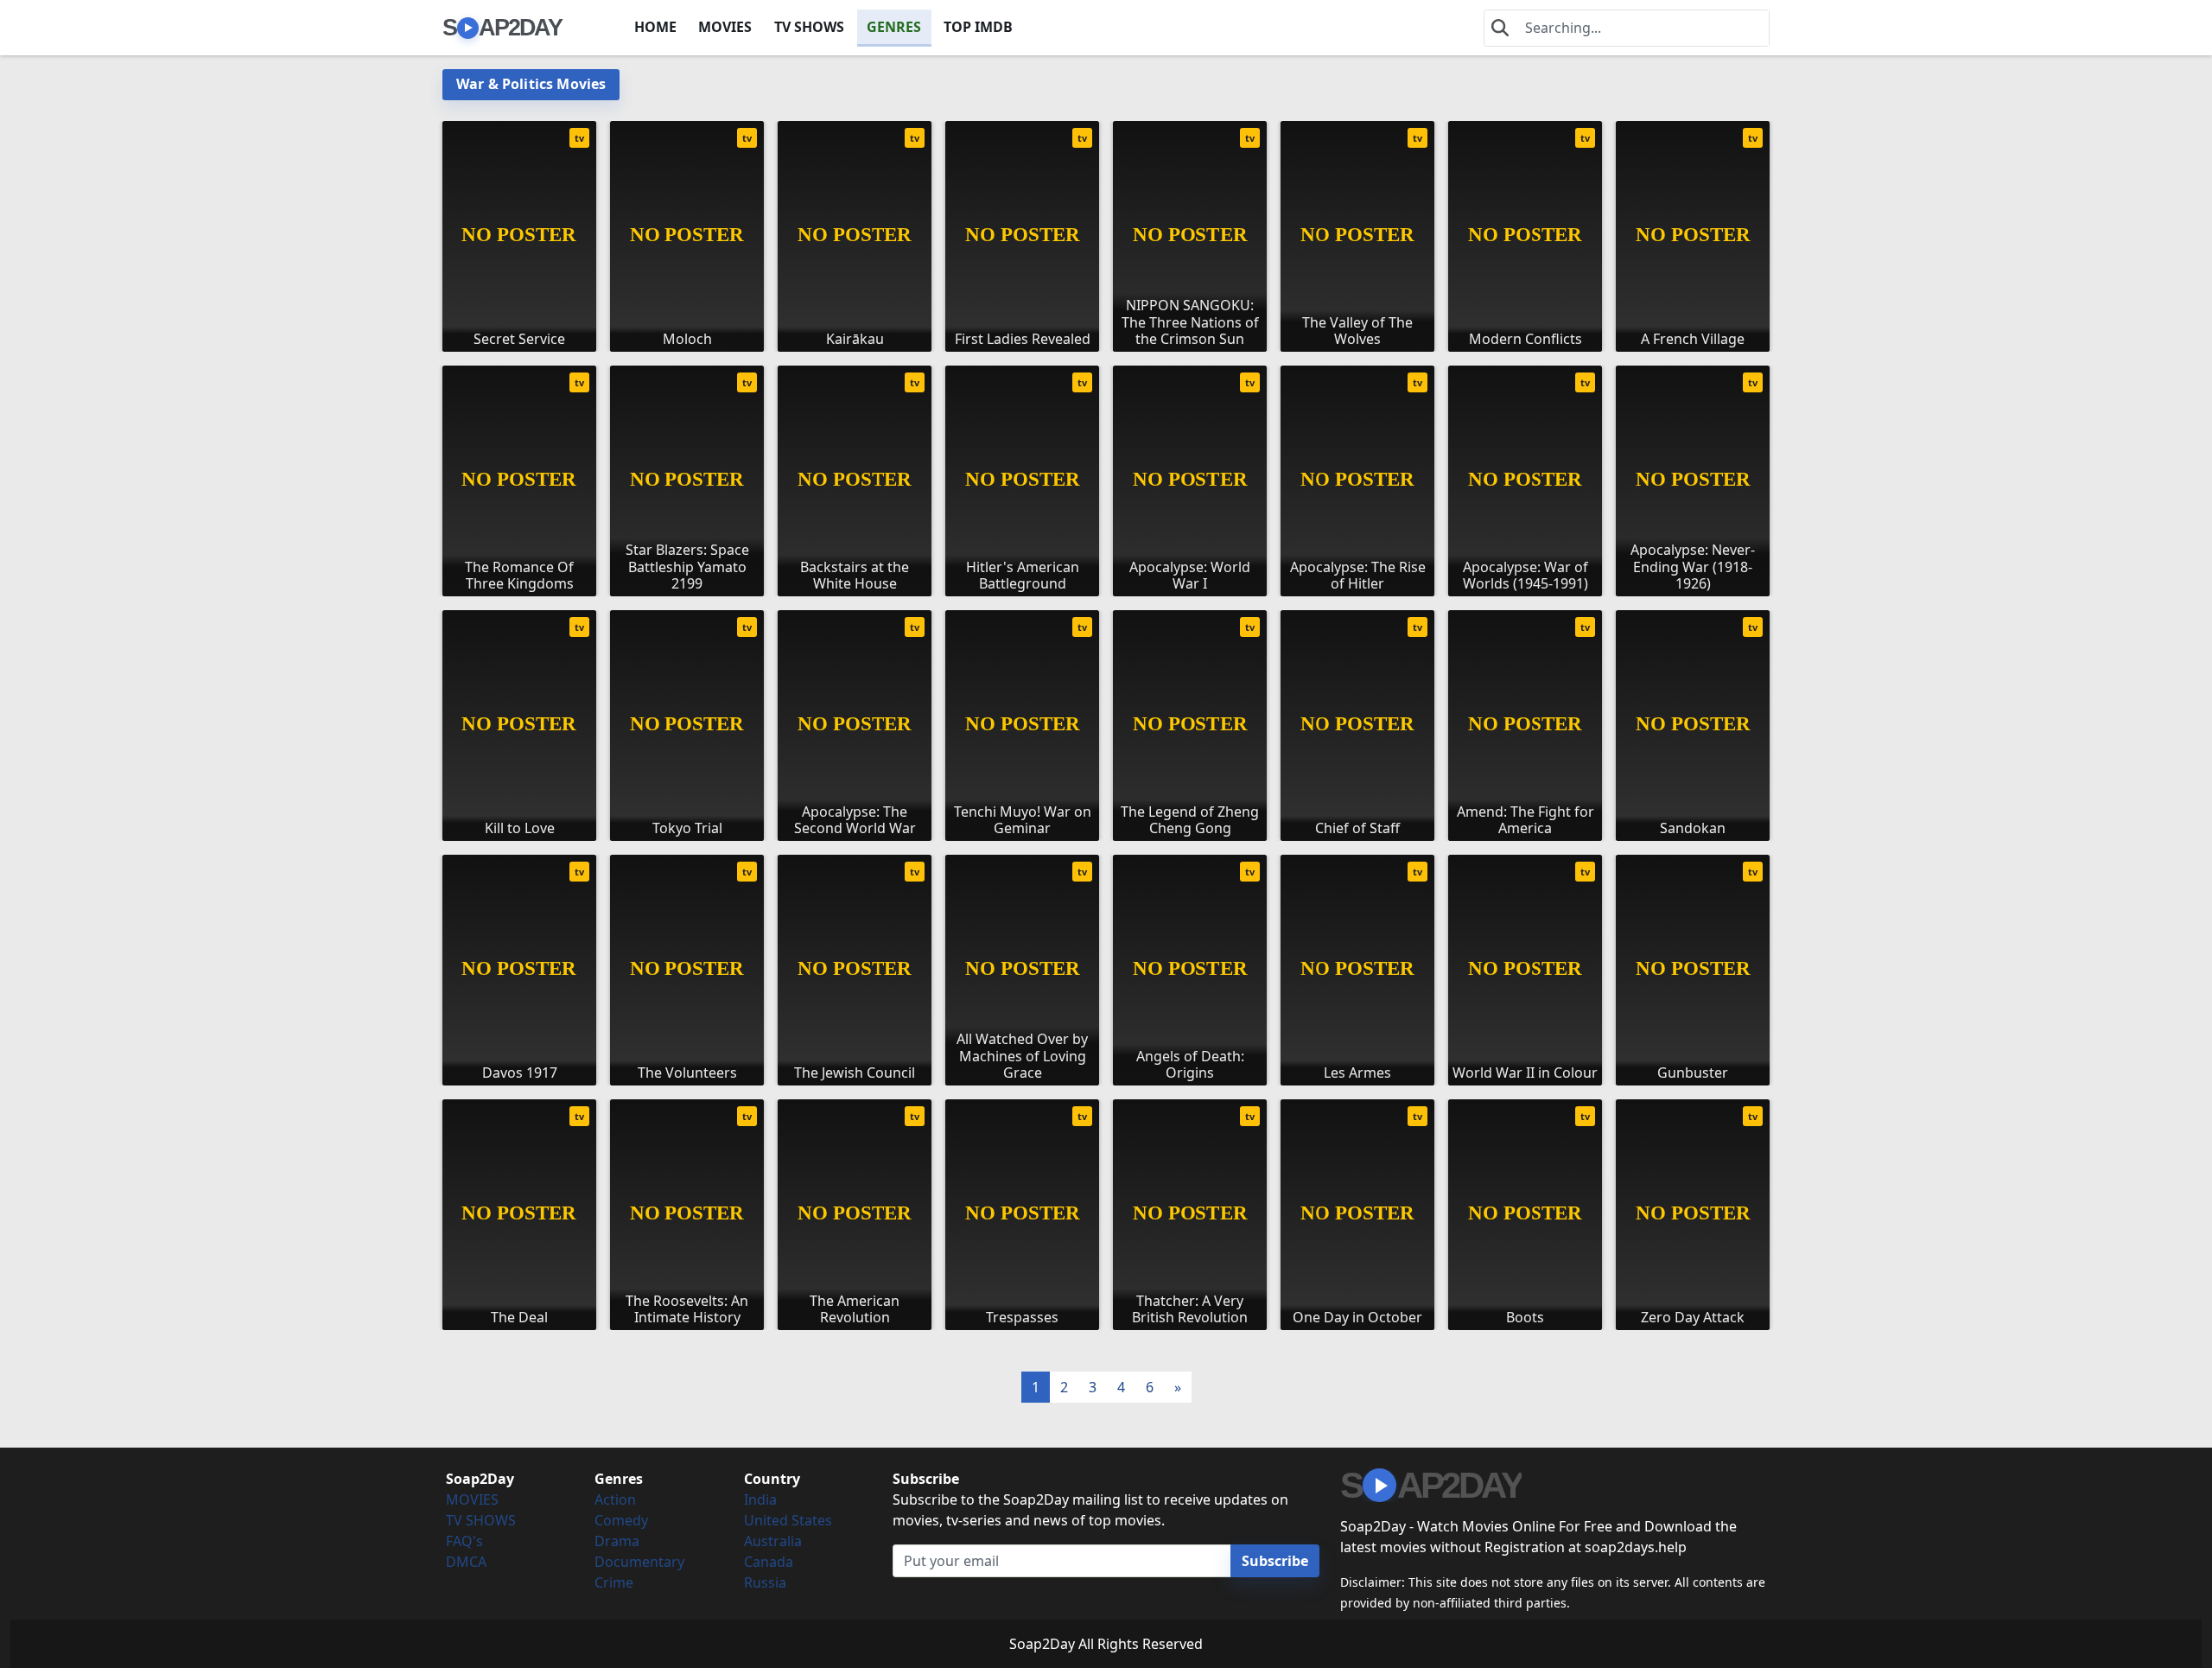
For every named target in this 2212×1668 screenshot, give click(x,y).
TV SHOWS (809, 27)
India (760, 1499)
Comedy (621, 1520)
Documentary (639, 1562)
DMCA (466, 1562)
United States (788, 1520)
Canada (769, 1562)
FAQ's (464, 1541)
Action (615, 1499)
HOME (655, 27)
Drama (617, 1541)
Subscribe (1275, 1561)
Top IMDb (978, 27)
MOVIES (725, 27)
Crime (614, 1582)
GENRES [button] (894, 27)
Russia (765, 1582)
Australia (773, 1541)
